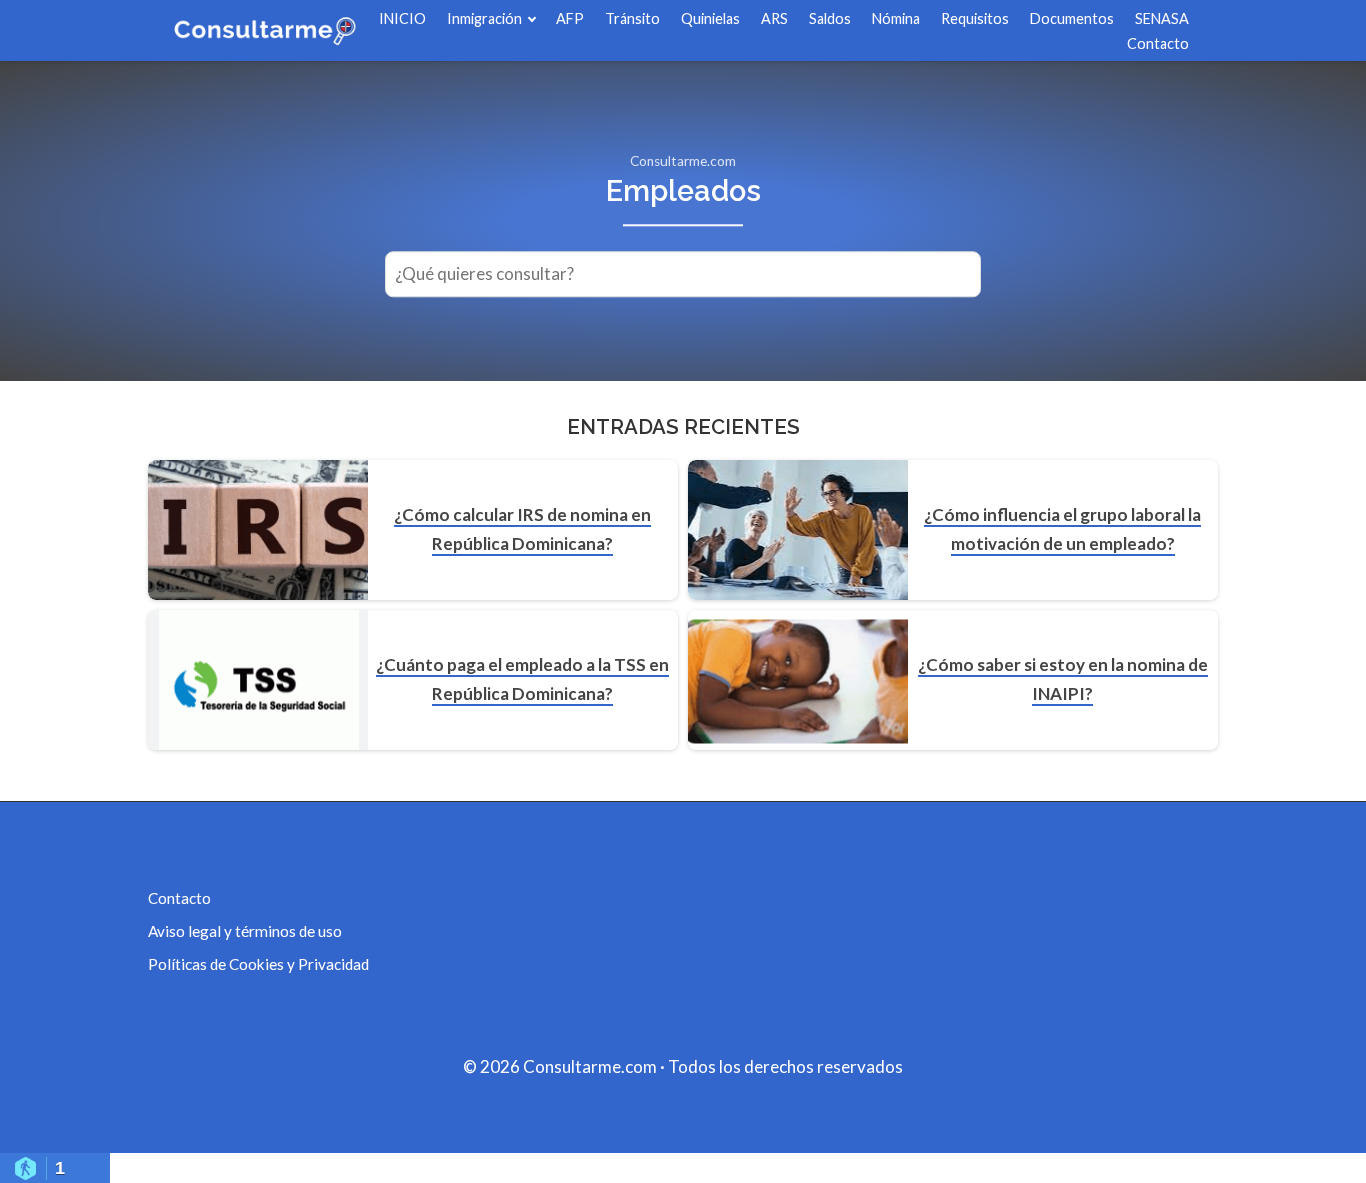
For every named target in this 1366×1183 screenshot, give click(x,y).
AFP (570, 18)
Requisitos (975, 18)
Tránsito (632, 18)
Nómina (896, 18)
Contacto (1158, 43)
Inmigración (484, 18)
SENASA (1162, 18)
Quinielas (710, 18)
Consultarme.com (683, 161)
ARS (774, 18)
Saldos (830, 18)
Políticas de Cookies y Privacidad (258, 964)
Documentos (1072, 18)
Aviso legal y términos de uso (245, 931)
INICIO (402, 18)
